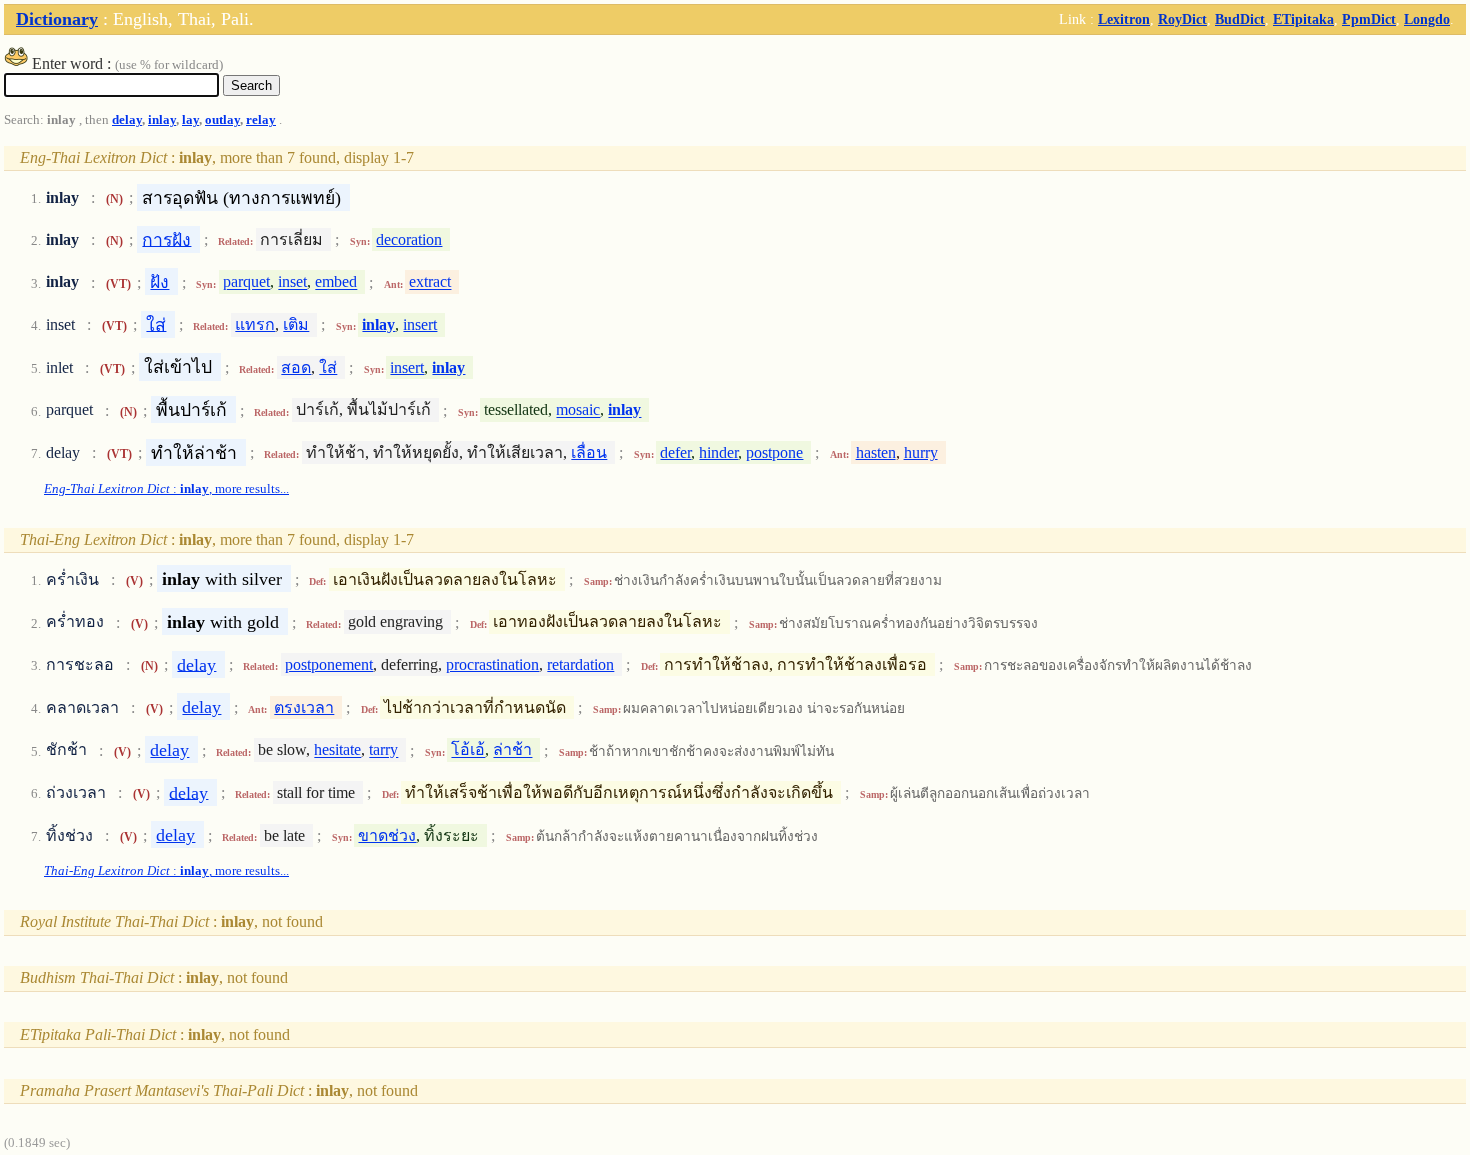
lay (190, 120)
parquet (246, 282)
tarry (383, 750)
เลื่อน (589, 452)
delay (127, 120)
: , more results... (166, 489)
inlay (162, 120)
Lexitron (1124, 19)
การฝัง (166, 239)
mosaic (578, 410)
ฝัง (159, 282)
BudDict (1240, 19)
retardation (580, 664)
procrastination (492, 664)
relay (261, 120)
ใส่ (156, 324)
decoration (409, 239)
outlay (222, 120)
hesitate (337, 750)
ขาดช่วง (387, 835)
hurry (921, 452)
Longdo (1427, 19)
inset (292, 282)
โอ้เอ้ (468, 750)
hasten (876, 452)
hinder (718, 452)
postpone (774, 452)
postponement (329, 664)
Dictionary (57, 19)
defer (675, 452)
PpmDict (1369, 19)
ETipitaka (1303, 19)
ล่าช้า (512, 750)
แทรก (255, 324)
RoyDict (1182, 19)
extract (430, 282)
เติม (296, 324)
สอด (296, 367)
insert (420, 324)
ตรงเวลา (304, 707)
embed (336, 282)
